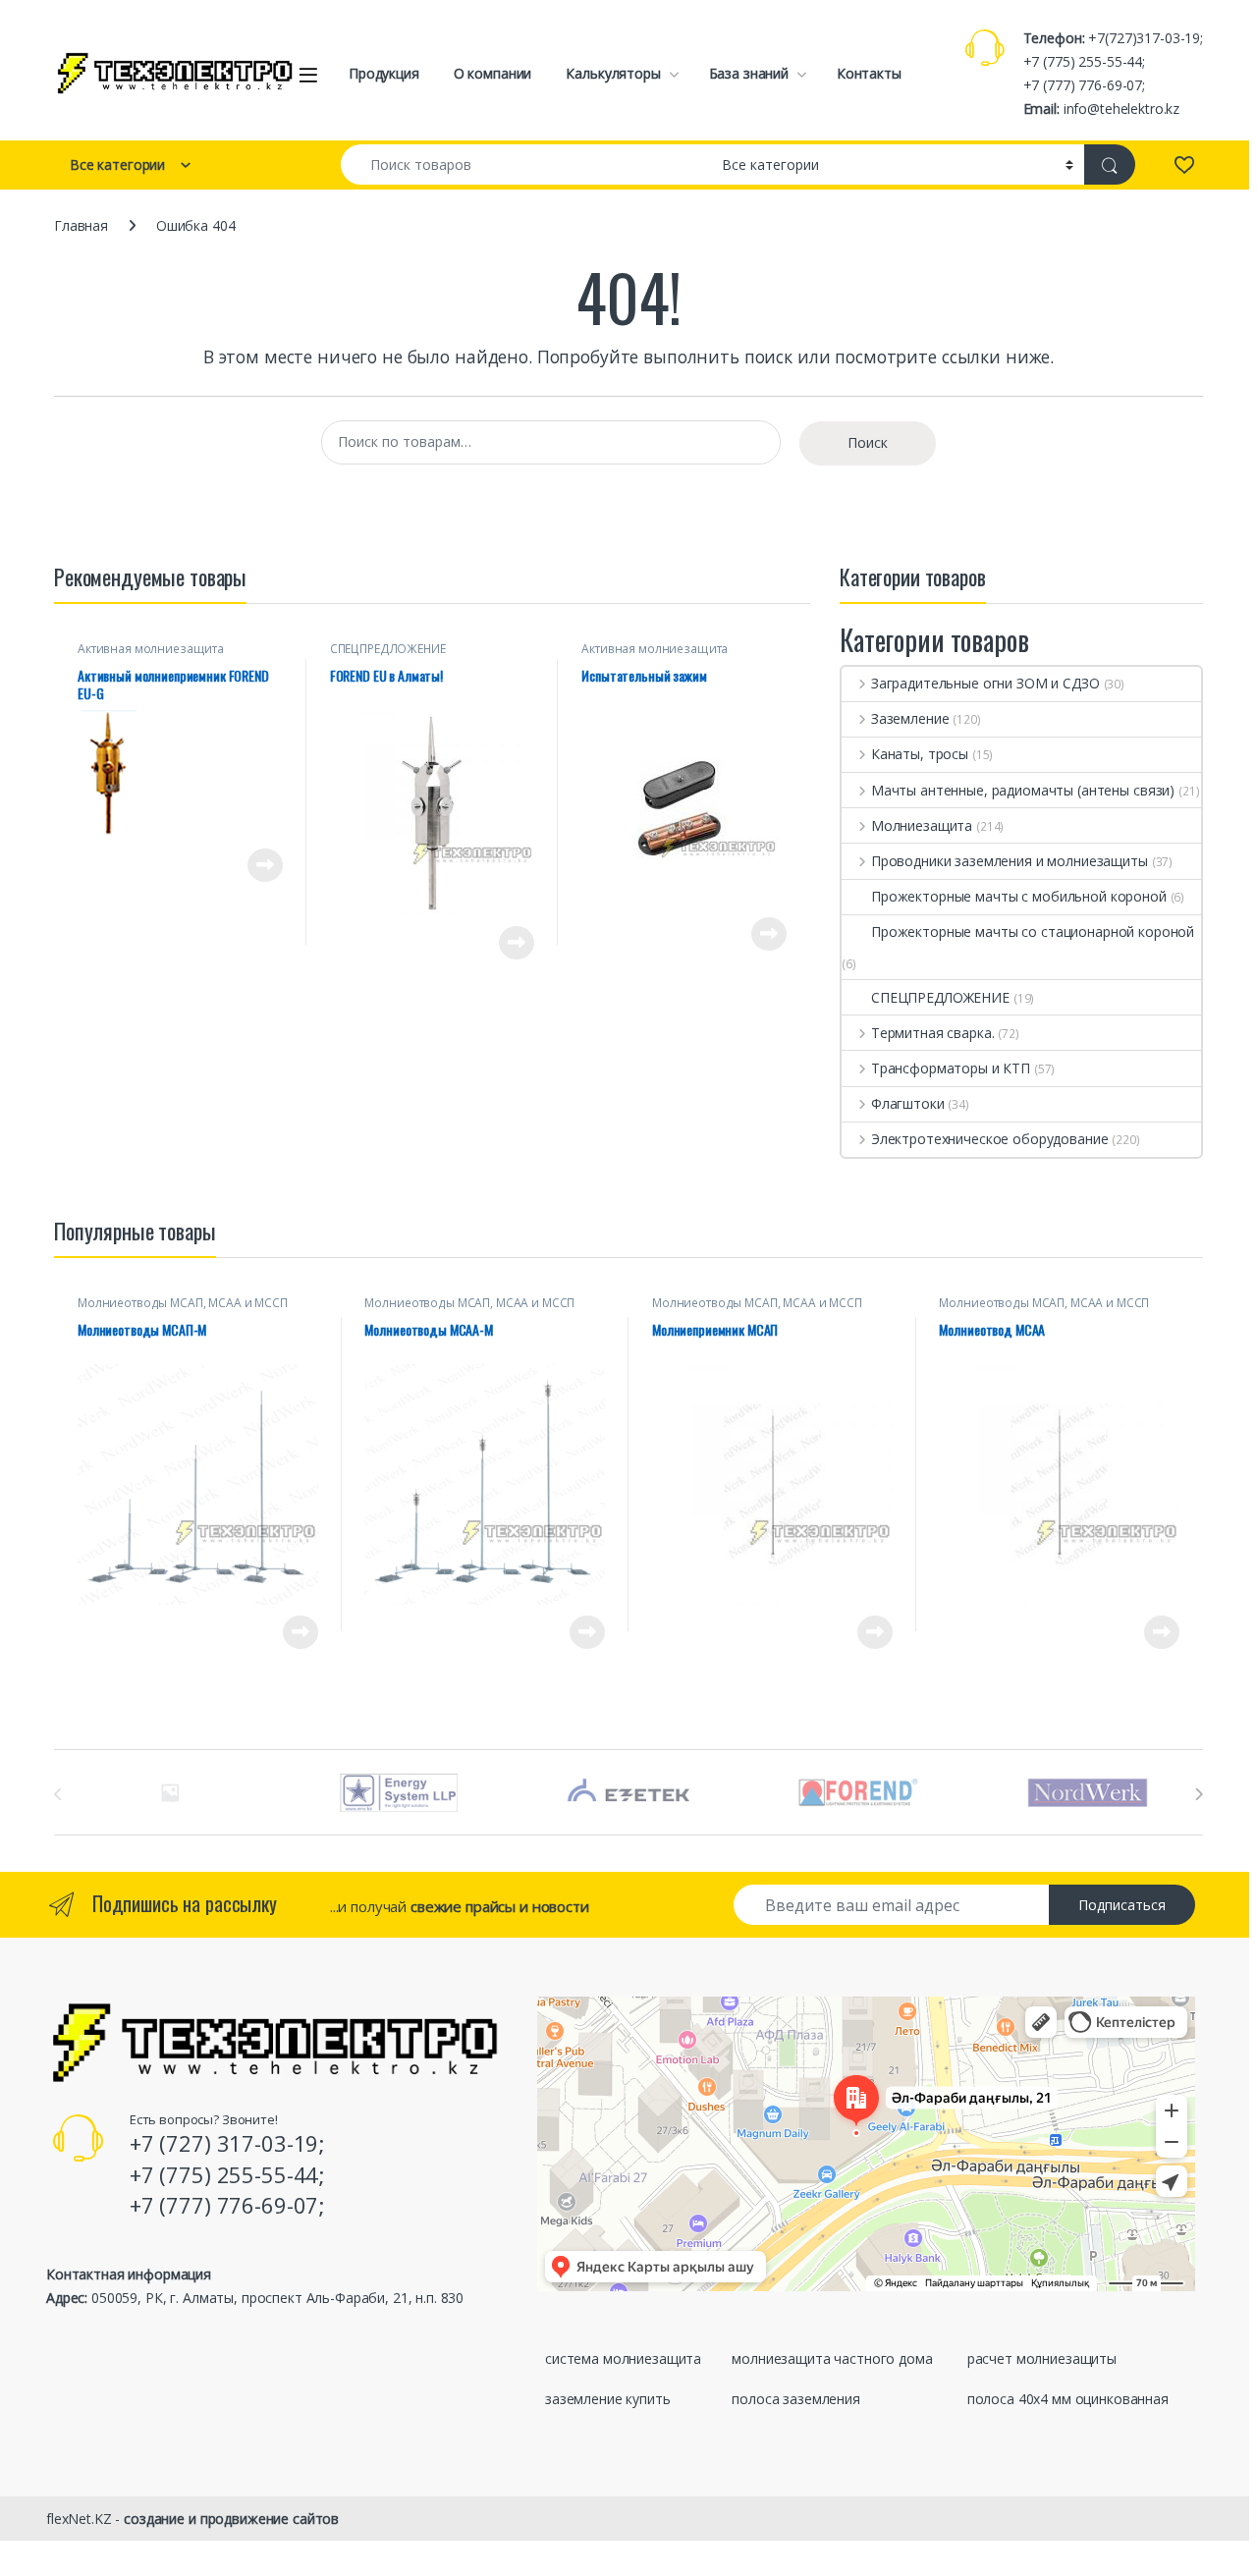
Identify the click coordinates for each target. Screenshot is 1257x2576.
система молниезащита (623, 2358)
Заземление (910, 718)
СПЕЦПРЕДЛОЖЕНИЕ (388, 649)
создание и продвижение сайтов (231, 2519)
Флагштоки (908, 1103)
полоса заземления (796, 2399)
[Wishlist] (1184, 164)
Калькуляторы (613, 73)
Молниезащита (922, 825)
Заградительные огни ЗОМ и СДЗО (985, 683)
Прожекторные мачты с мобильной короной (1019, 896)
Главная (81, 225)
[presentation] (1199, 1794)
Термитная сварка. (932, 1033)
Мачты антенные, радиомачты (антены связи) (1023, 790)
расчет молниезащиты (1042, 2358)
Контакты (869, 73)
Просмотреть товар (237, 865)
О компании (493, 73)
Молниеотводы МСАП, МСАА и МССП (183, 1303)
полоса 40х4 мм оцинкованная (1068, 2399)
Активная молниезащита (151, 649)
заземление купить (608, 2399)
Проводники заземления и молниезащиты (1010, 861)
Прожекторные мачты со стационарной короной (1033, 932)
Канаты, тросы (920, 754)
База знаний (749, 73)
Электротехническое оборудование (990, 1139)
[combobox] (526, 164)
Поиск (868, 442)
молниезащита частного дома (832, 2358)
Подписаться (1122, 1905)
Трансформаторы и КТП (951, 1068)
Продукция (384, 73)
